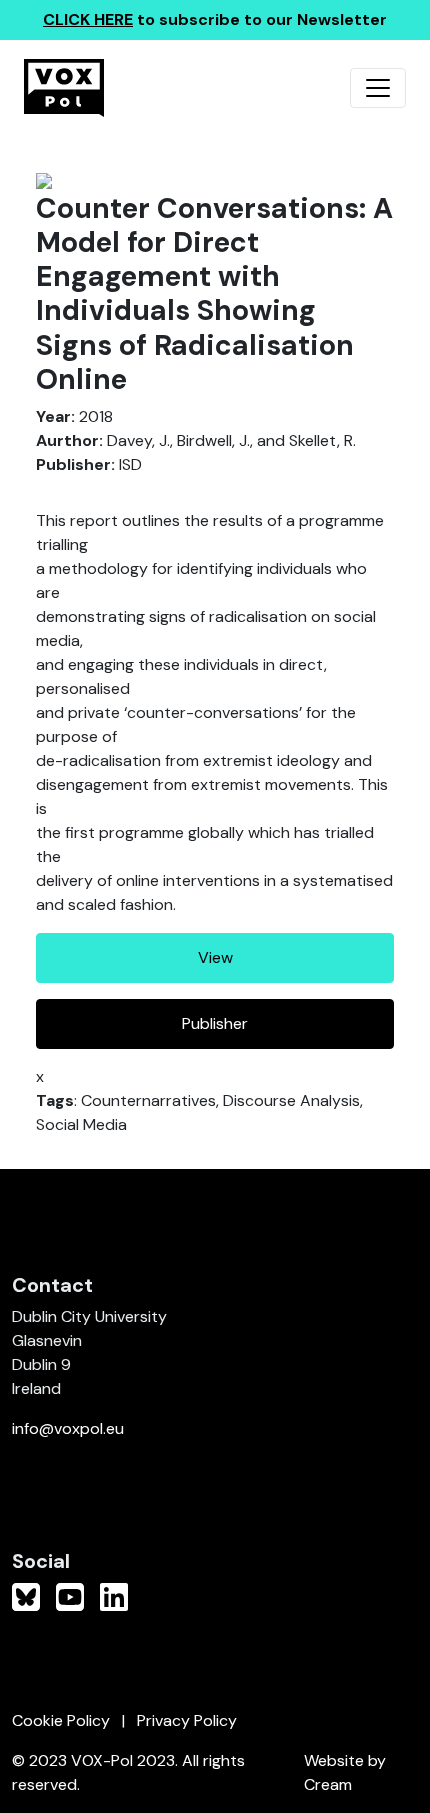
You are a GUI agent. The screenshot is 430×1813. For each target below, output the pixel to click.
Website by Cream (345, 1772)
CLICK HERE (88, 19)
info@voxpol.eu (68, 1428)
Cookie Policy (61, 1720)
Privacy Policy (187, 1720)
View (215, 957)
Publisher (215, 1023)
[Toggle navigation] (378, 88)
